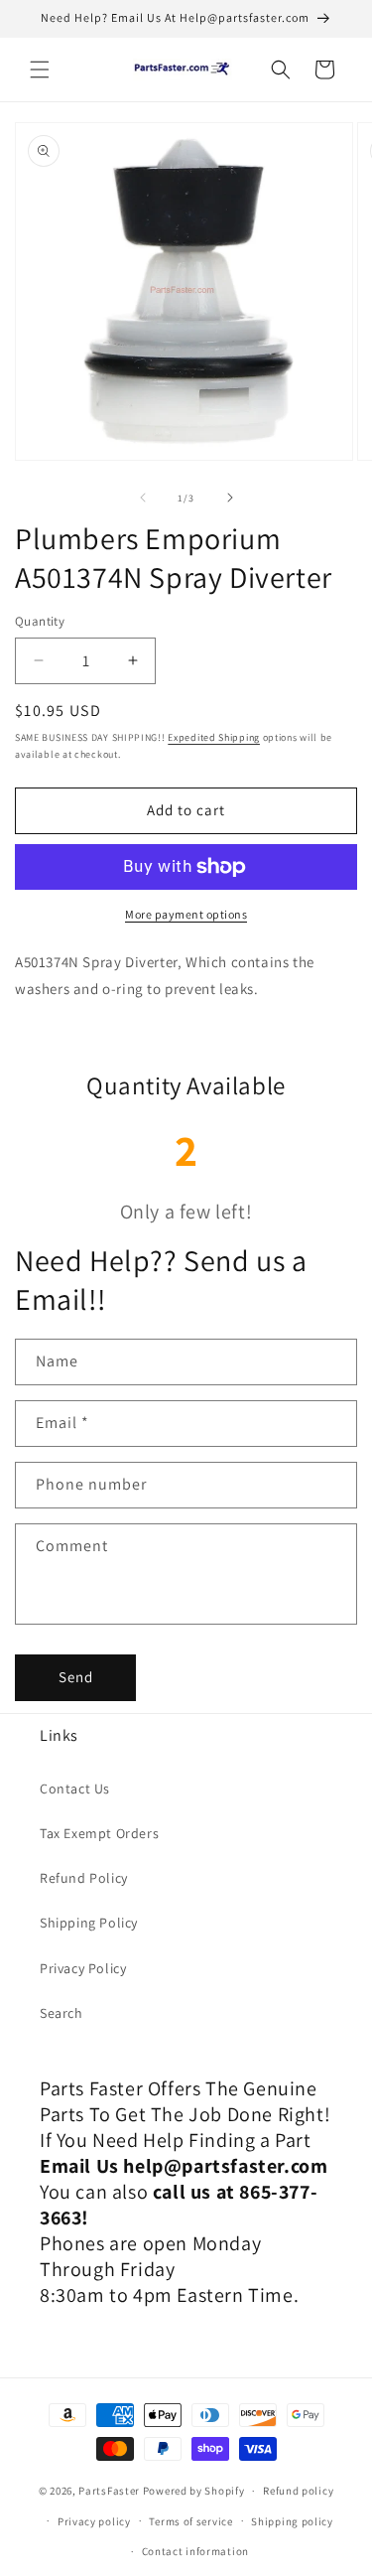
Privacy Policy (83, 1968)
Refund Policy (84, 1878)
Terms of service (190, 2521)
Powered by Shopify (194, 2491)
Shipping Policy (89, 1923)
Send (76, 1677)
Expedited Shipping (214, 737)
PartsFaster (109, 2491)
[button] (40, 70)
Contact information (195, 2551)
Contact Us (75, 1789)
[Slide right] (230, 498)
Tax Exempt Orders (99, 1833)
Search (62, 2013)
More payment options (186, 914)
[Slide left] (143, 498)
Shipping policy (292, 2521)
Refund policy (298, 2491)
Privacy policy (94, 2521)
